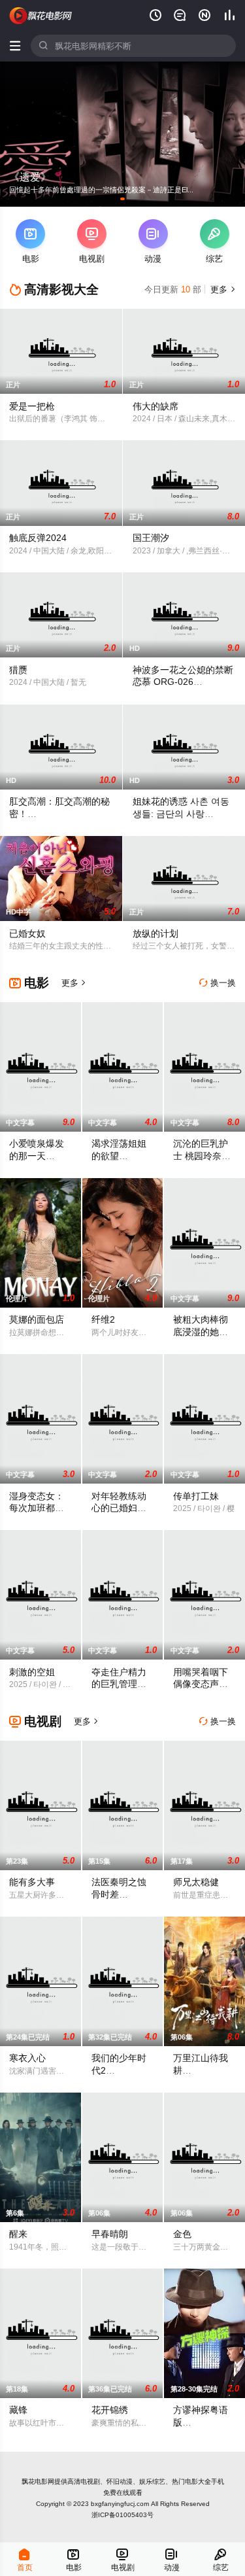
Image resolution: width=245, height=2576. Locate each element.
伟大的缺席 (155, 406)
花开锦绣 (110, 2410)
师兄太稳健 (196, 1882)
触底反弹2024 (38, 538)
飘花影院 (41, 16)
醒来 (18, 2234)
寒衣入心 (27, 2058)
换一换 (218, 983)
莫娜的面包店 (37, 1319)
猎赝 (18, 670)
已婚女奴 (27, 933)
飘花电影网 (38, 2481)
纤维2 (103, 1319)
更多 (222, 289)
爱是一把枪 (32, 406)
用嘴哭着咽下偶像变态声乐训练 (201, 1684)
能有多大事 (32, 1882)
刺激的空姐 (32, 1672)
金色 (182, 2234)
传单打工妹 (196, 1496)
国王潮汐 (151, 538)
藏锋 (18, 2410)
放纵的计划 (155, 933)
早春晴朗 (110, 2234)
